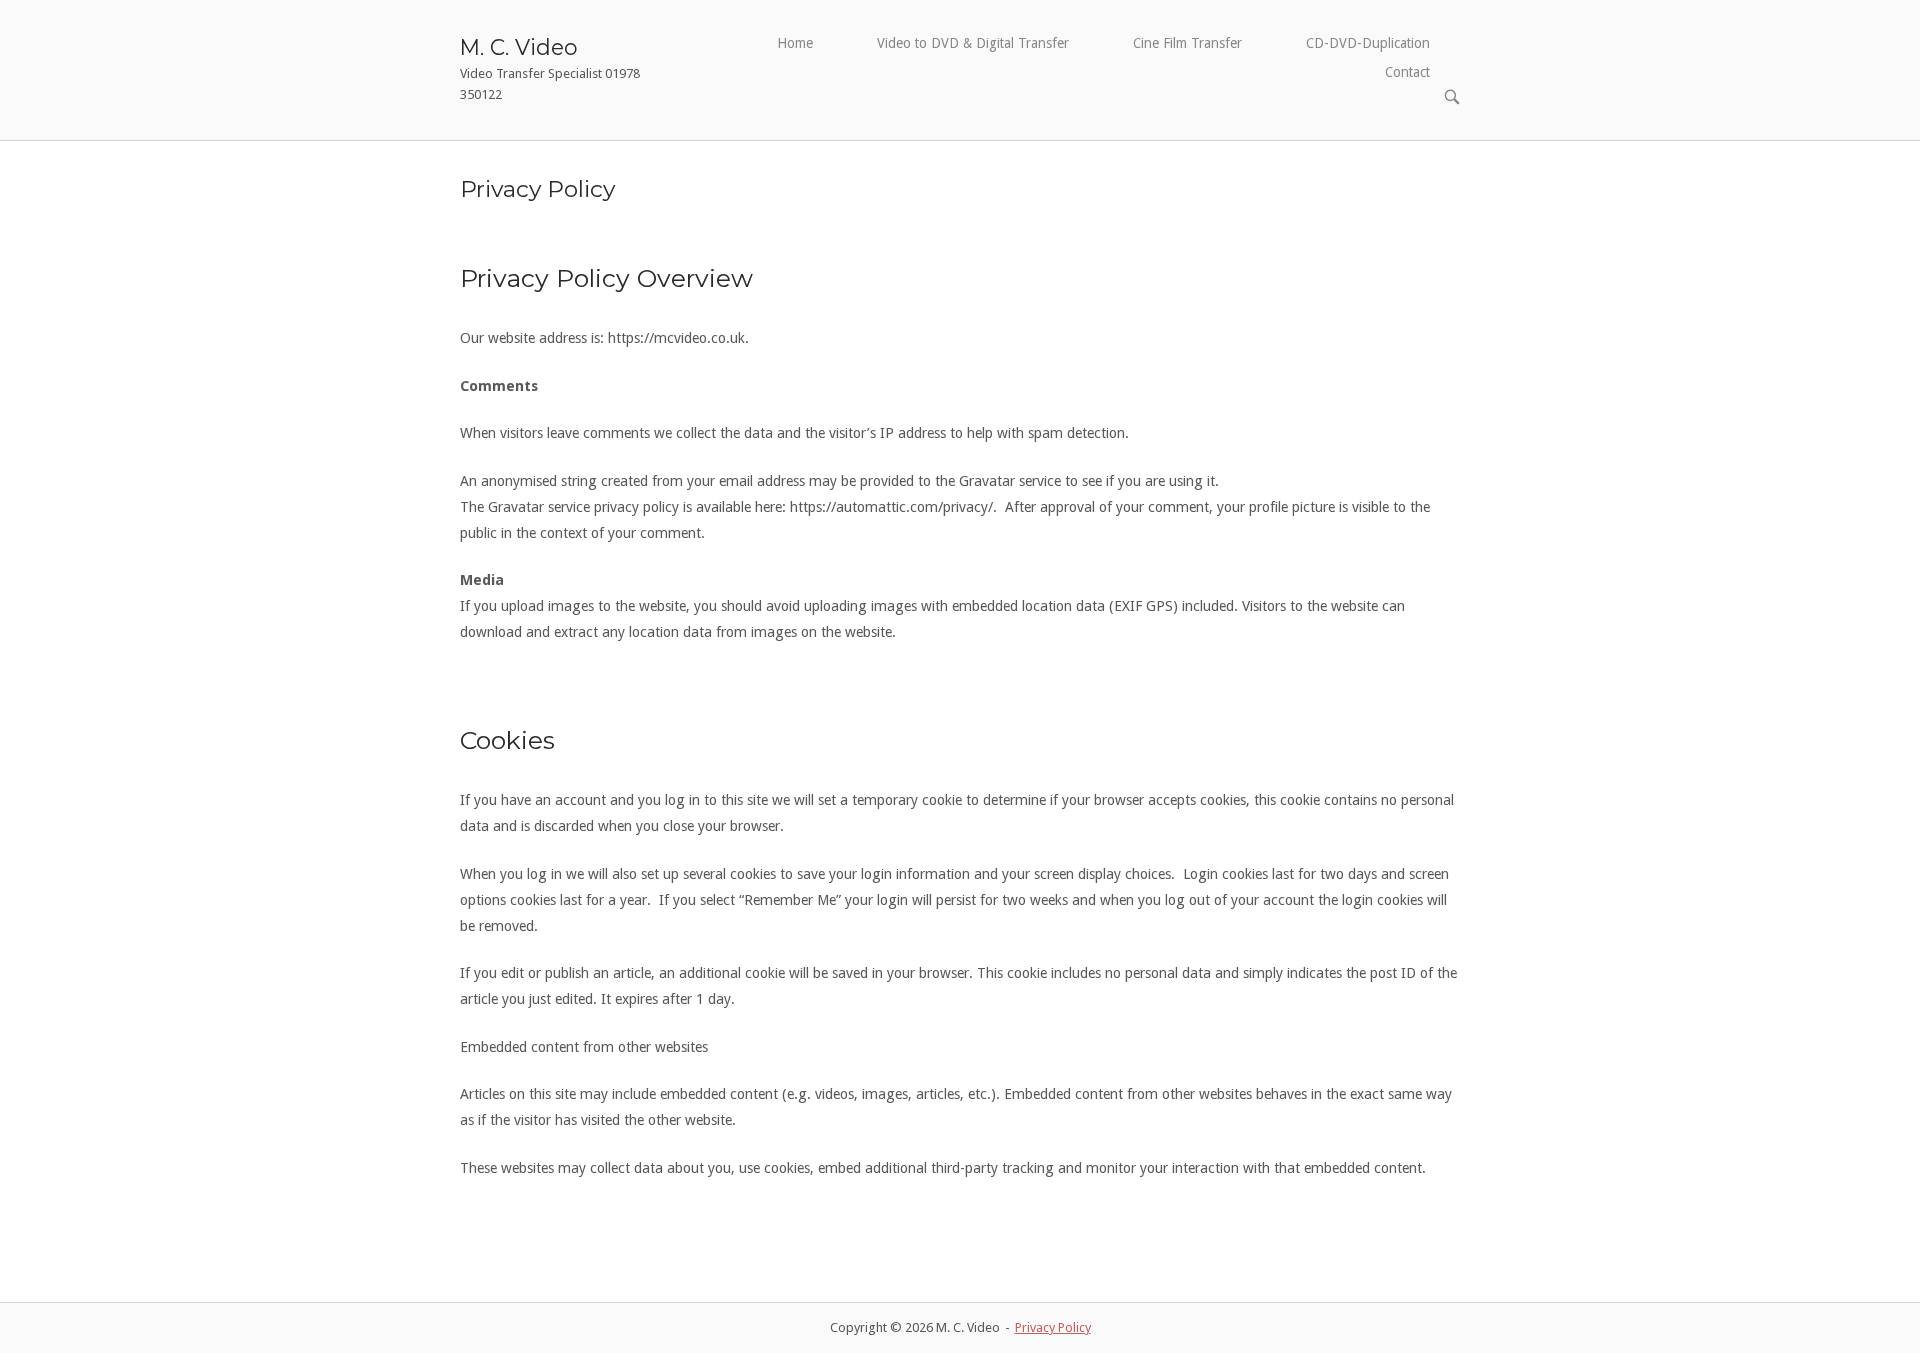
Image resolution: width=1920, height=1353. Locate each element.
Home (795, 43)
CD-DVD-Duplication (1368, 43)
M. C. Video (519, 47)
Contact (1407, 72)
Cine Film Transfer (1187, 43)
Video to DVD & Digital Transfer (973, 43)
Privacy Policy (1053, 1327)
